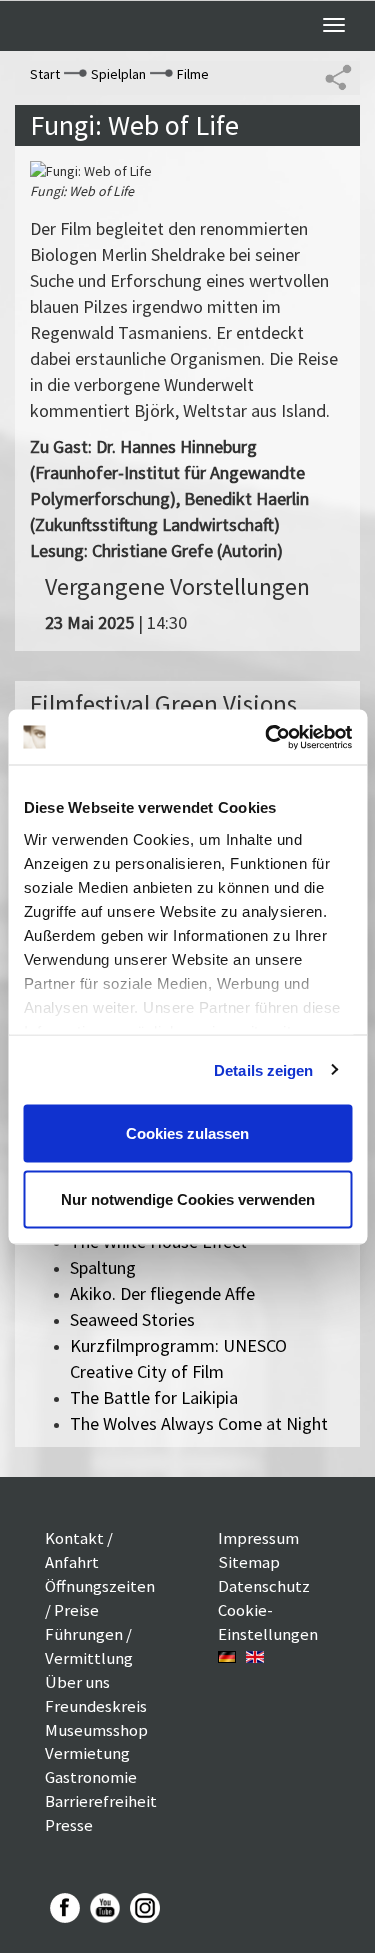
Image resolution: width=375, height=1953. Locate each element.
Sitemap (249, 1562)
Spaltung (103, 1267)
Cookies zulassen (187, 1133)
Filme (193, 74)
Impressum (258, 1538)
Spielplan (118, 74)
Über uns (77, 1682)
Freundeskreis (96, 1706)
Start (45, 74)
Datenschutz (264, 1586)
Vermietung (87, 1753)
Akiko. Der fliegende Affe (162, 1293)
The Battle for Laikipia (154, 1397)
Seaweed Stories (132, 1319)
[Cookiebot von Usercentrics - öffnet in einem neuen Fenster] (267, 737)
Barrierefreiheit (101, 1801)
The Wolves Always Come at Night (199, 1423)
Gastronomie (91, 1777)
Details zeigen (263, 1069)
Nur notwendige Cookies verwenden (188, 1198)
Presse (69, 1825)
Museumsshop (96, 1730)
